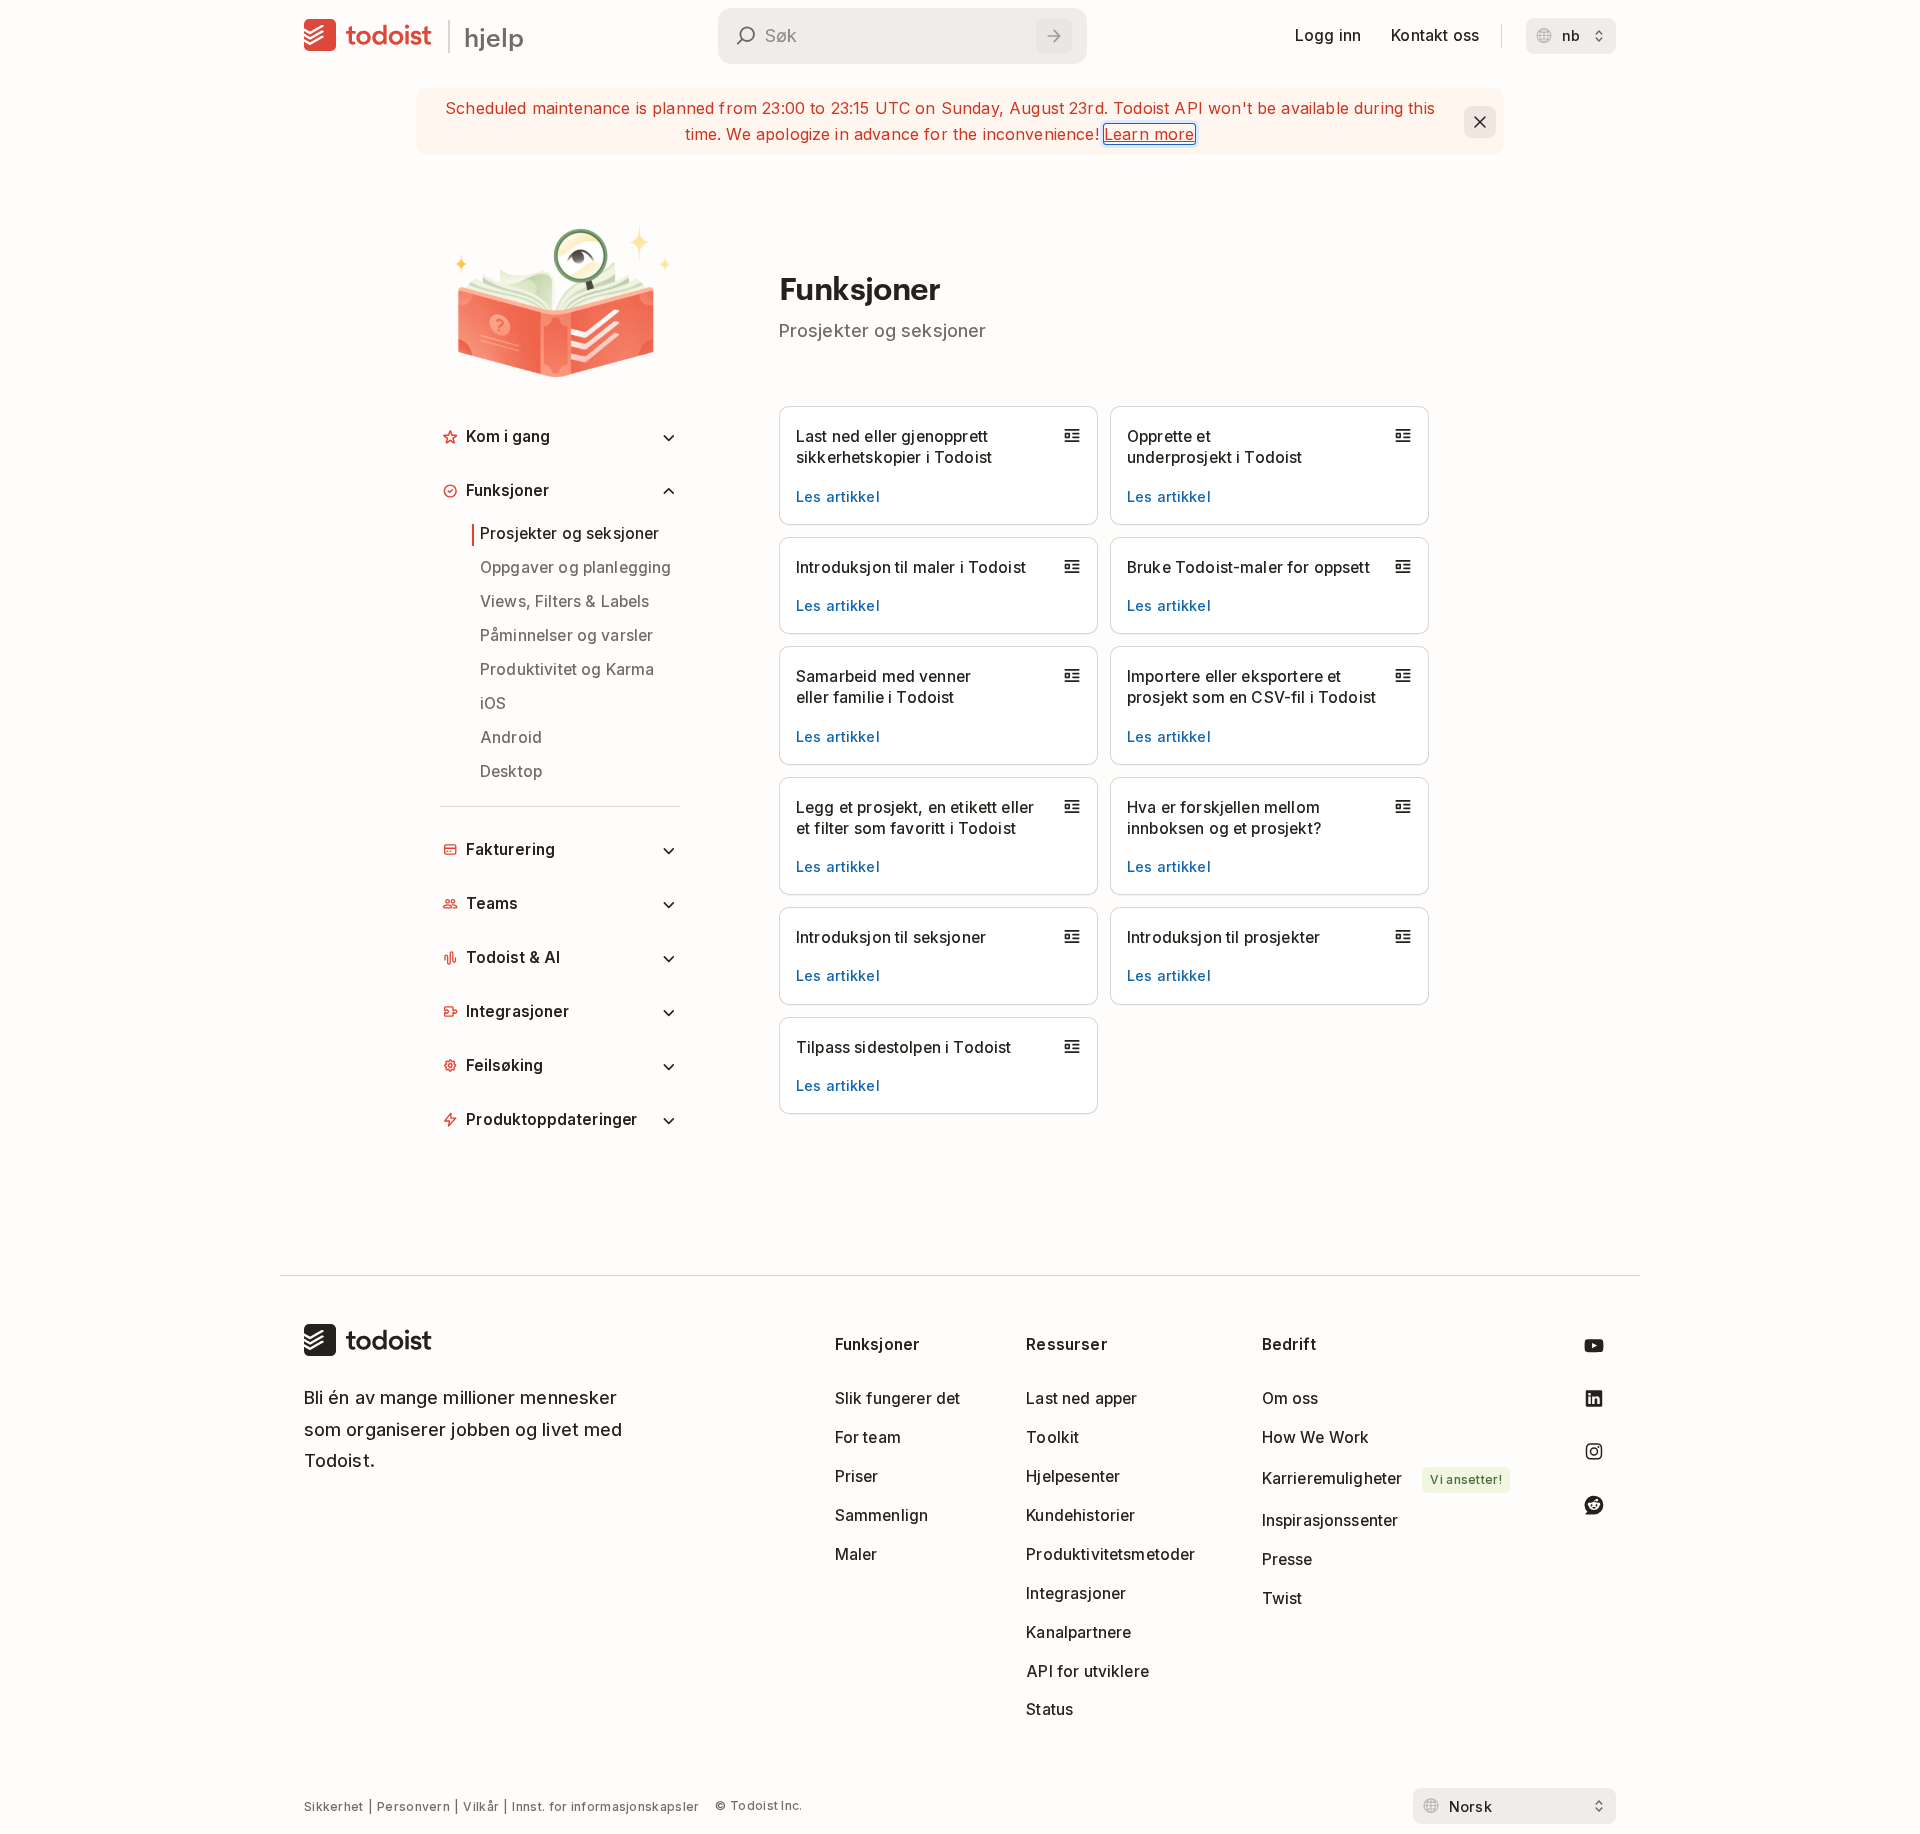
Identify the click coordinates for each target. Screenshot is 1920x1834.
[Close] (1480, 122)
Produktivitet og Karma (567, 669)
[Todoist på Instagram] (1594, 1455)
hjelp (494, 36)
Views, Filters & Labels (565, 601)
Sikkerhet (334, 1806)
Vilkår (481, 1806)
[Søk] (1054, 36)
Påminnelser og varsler (566, 635)
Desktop (511, 771)
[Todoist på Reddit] (1594, 1508)
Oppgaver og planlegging (576, 567)
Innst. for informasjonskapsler (605, 1806)
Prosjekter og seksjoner (570, 533)
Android (511, 737)
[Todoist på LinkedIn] (1594, 1402)
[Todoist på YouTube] (1594, 1349)
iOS (493, 703)
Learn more (1149, 134)
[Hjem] (368, 36)
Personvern (413, 1806)
